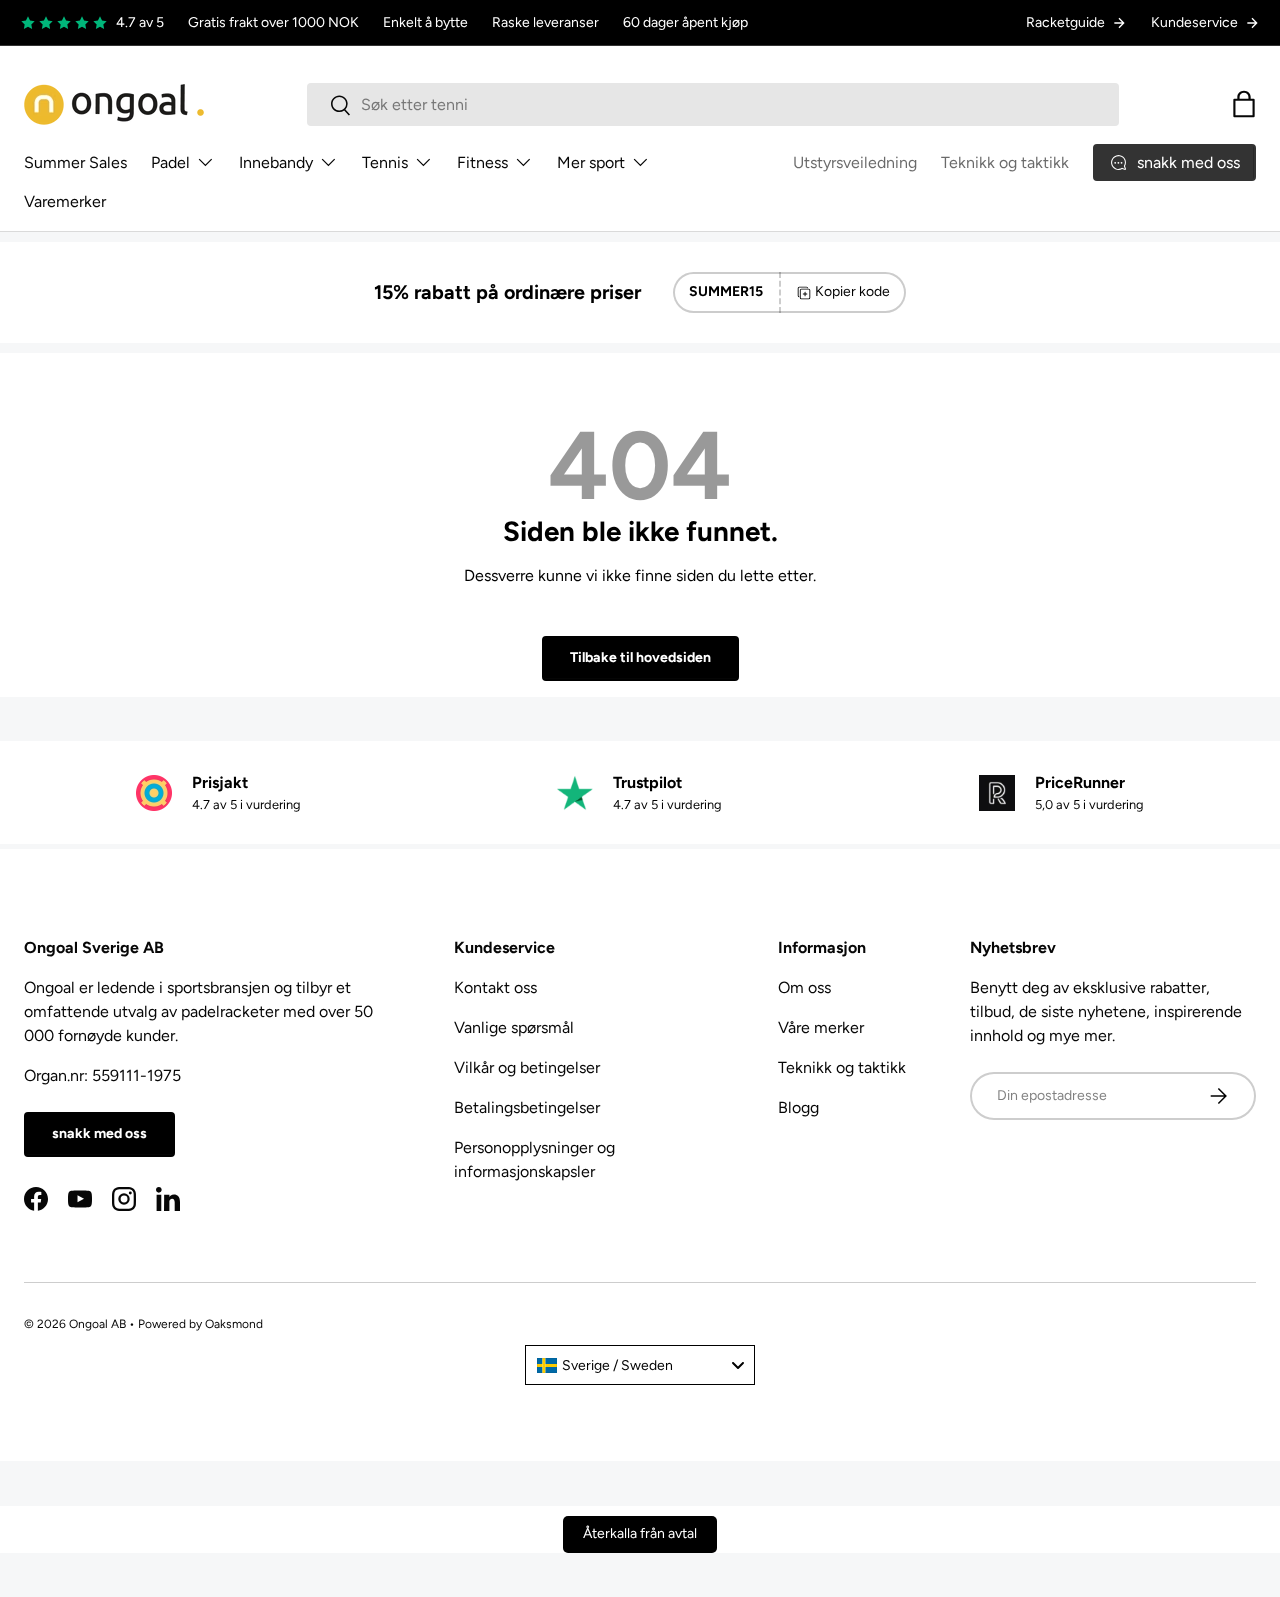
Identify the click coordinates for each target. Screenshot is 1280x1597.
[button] (1244, 104)
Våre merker (821, 1027)
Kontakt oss (495, 987)
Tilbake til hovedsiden (640, 657)
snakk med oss (99, 1133)
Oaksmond (234, 1324)
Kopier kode (852, 291)
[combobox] (713, 104)
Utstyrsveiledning (855, 162)
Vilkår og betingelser (527, 1067)
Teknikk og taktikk (1005, 162)
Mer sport (591, 162)
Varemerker (65, 201)
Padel (170, 162)
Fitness (482, 162)
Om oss (804, 987)
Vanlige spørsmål (514, 1027)
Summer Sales (75, 162)
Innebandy (276, 162)
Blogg (798, 1107)
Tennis (385, 162)
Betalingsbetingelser (527, 1107)
